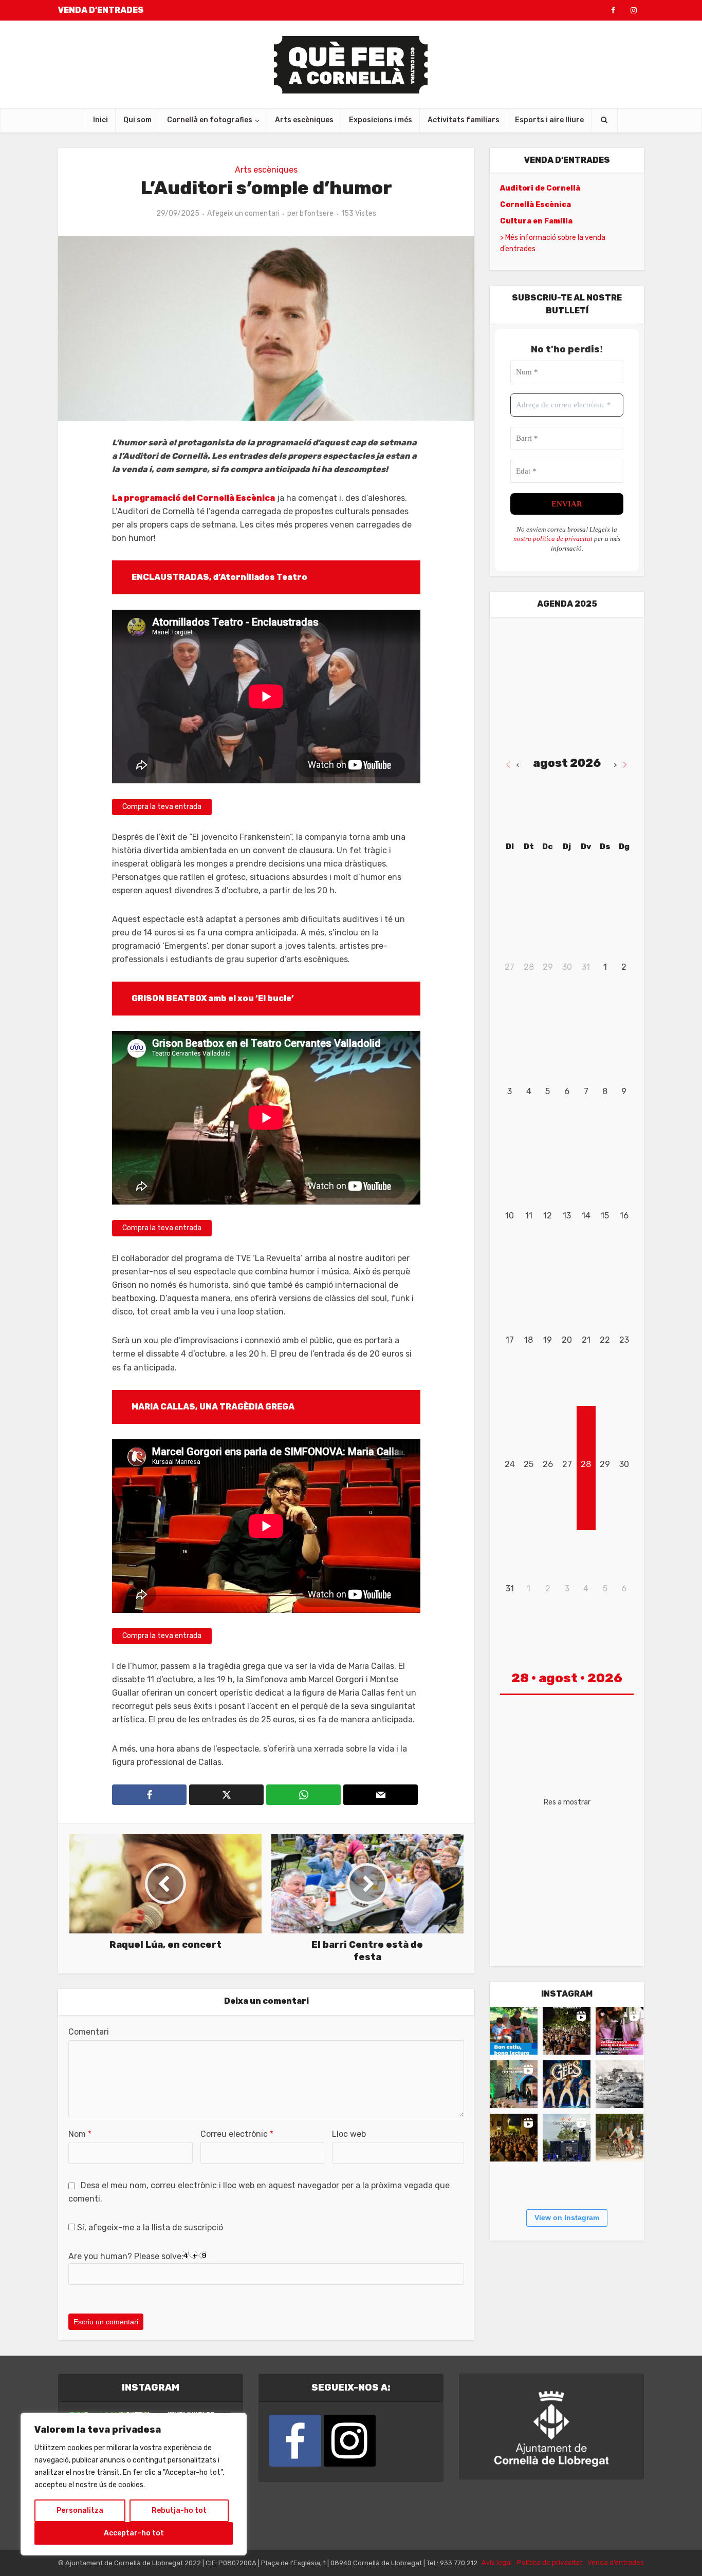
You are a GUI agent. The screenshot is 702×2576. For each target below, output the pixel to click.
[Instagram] (350, 2441)
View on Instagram (567, 2217)
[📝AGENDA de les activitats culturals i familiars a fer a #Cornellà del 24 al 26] (620, 2031)
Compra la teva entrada (162, 807)
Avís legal (497, 2562)
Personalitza (80, 2511)
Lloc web (349, 2134)
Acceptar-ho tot (134, 2533)
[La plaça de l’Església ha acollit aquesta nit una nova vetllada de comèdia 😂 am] (514, 2138)
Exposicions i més (381, 120)
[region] (134, 2484)
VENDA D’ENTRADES (101, 10)
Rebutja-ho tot (179, 2511)
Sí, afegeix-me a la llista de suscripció (149, 2227)
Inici (100, 120)
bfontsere (317, 213)
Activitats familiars (464, 120)
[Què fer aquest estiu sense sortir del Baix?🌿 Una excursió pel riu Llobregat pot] (620, 2138)
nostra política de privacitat (553, 539)
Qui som (137, 120)
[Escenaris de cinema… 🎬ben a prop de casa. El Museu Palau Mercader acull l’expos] (620, 2084)
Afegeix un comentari (243, 213)
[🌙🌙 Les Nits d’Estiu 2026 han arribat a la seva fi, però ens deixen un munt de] (567, 2031)
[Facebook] (295, 2441)
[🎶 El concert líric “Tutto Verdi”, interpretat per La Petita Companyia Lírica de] (514, 2084)
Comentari (89, 2032)
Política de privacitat (550, 2562)
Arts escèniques (304, 120)
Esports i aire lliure (549, 120)
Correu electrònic (237, 2134)
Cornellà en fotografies (210, 120)
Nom (80, 2134)
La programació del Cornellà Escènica (193, 498)
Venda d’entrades (616, 2562)
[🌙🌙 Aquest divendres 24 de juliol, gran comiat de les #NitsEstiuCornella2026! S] (567, 2084)
